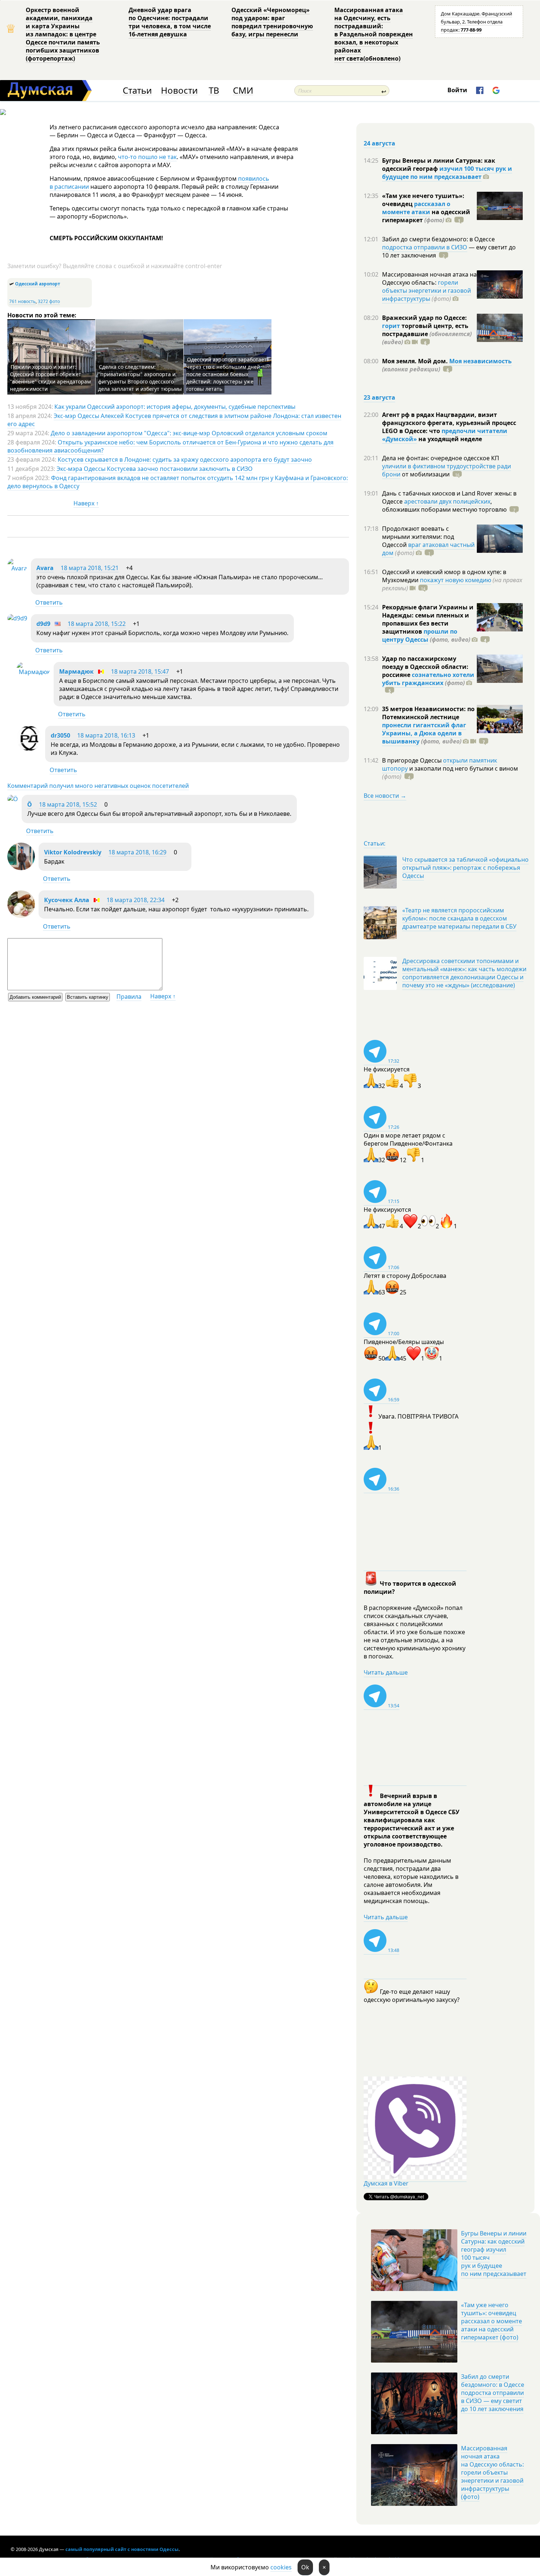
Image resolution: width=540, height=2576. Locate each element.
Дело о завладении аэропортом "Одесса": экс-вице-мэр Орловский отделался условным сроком (189, 433)
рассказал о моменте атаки (416, 208)
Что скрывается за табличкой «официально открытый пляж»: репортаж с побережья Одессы (465, 868)
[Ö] (13, 799)
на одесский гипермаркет (426, 216)
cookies (281, 2567)
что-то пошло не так (147, 157)
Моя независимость (480, 361)
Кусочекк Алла (67, 900)
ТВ (214, 91)
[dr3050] (29, 749)
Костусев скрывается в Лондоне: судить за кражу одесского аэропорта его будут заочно (185, 460)
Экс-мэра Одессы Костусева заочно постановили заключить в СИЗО (155, 469)
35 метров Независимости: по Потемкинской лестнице (428, 713)
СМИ (243, 91)
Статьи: (375, 843)
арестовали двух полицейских (447, 501)
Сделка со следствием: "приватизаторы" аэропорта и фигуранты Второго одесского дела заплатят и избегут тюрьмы (140, 378)
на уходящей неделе (449, 439)
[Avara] (17, 568)
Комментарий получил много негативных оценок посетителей (98, 786)
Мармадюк (76, 671)
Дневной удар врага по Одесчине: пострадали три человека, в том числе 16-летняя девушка (170, 22)
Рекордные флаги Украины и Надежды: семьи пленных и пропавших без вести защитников (428, 619)
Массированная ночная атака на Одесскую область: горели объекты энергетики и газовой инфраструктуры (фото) (492, 2472)
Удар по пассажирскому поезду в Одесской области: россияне (425, 667)
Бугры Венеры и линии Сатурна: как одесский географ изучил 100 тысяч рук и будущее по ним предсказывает (494, 2253)
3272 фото (49, 301)
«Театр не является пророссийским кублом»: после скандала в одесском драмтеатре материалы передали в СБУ (459, 918)
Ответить (49, 602)
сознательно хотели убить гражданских (428, 679)
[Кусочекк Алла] (21, 916)
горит (391, 326)
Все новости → (385, 796)
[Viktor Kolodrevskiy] (21, 868)
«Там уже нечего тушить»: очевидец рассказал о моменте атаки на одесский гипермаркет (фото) (492, 2321)
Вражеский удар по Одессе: (424, 318)
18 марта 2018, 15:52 (68, 804)
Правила (129, 997)
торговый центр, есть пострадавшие (427, 334)
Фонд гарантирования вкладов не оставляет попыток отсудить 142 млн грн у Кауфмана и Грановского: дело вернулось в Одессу (178, 482)
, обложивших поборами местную (444, 505)
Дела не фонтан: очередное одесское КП (441, 458)
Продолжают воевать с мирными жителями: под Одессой (418, 537)
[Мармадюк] (33, 672)
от (425, 474)
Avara (45, 568)
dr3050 (60, 735)
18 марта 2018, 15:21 (90, 568)
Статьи (137, 91)
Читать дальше (386, 1672)
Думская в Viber (386, 2183)
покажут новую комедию (456, 580)
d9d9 (43, 624)
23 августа (379, 397)
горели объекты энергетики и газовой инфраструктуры (426, 291)
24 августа (379, 143)
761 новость (22, 301)
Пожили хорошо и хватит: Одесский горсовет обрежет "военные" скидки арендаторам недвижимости (50, 378)
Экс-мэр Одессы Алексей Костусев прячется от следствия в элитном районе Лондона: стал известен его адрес (174, 420)
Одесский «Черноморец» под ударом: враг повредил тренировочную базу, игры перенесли (272, 22)
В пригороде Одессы (413, 760)
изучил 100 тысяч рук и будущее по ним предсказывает (447, 173)
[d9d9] (17, 618)
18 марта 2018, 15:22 (97, 624)
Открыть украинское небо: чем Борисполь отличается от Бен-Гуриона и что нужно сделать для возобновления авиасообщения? (170, 446)
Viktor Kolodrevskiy (73, 852)
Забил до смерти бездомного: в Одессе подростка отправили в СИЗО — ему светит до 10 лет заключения (493, 2393)
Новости (179, 91)
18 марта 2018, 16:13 (106, 735)
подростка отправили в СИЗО (425, 247)
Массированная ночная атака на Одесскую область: (429, 278)
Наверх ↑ (86, 503)
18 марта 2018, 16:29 (137, 852)
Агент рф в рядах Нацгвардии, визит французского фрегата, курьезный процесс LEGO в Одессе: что (449, 423)
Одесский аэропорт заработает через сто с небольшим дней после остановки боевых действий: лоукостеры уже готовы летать (226, 374)
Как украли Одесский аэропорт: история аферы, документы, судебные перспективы (175, 407)
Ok (305, 2567)
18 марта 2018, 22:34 (136, 900)
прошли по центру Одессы (420, 635)
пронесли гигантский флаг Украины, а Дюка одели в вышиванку (424, 733)
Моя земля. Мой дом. (416, 361)
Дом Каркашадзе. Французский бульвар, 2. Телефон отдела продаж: (476, 22)
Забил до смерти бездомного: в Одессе (438, 239)
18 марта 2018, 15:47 (140, 671)
